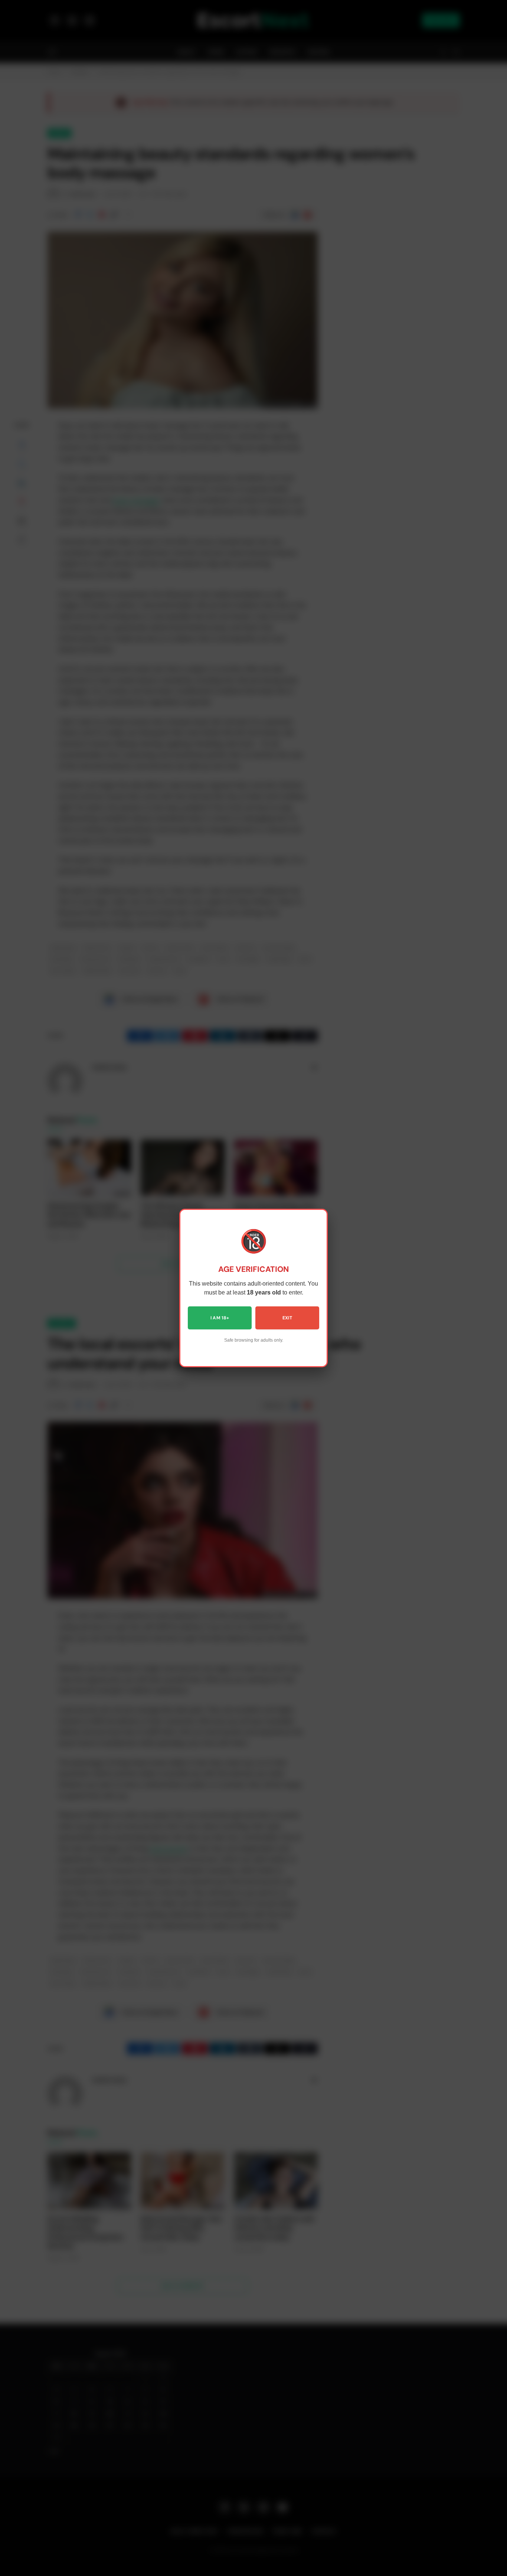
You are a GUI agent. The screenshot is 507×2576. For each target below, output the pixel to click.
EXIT (287, 1318)
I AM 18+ (220, 1318)
